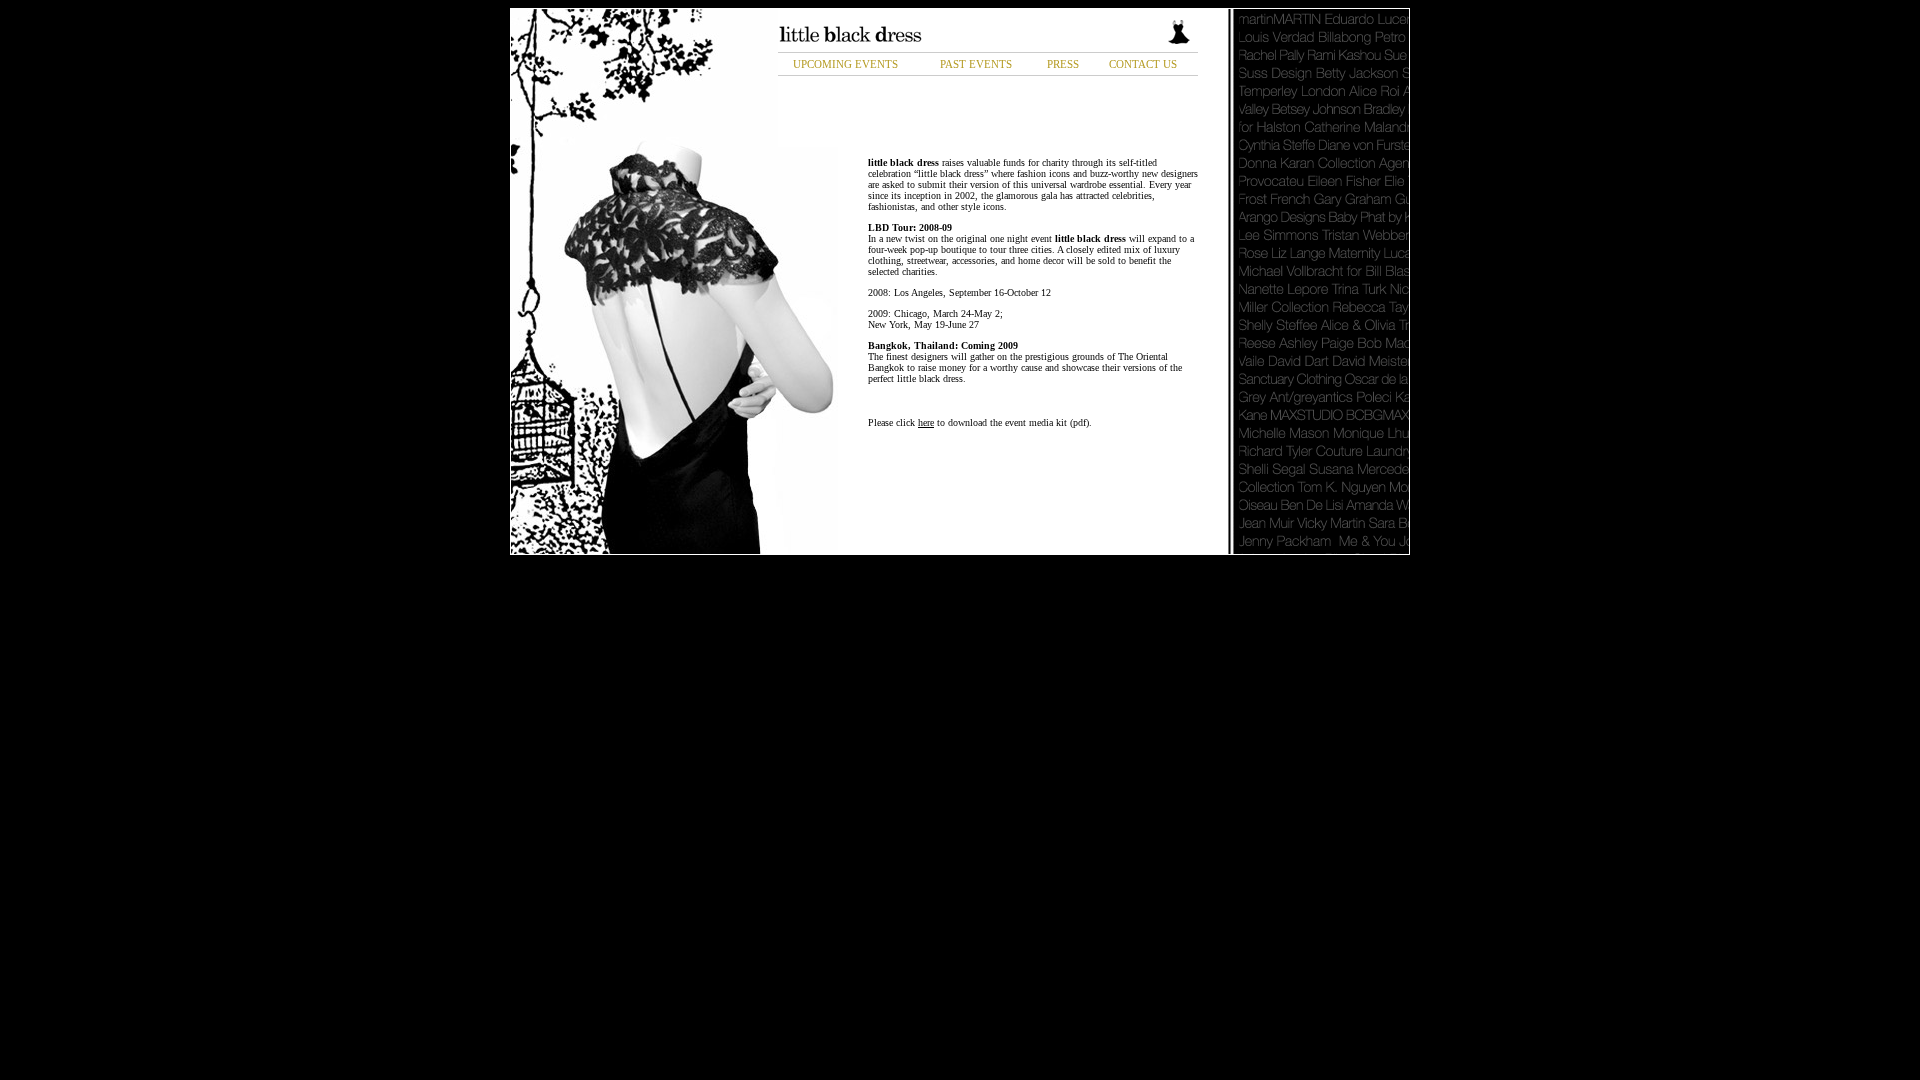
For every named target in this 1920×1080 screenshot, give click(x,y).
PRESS (1063, 64)
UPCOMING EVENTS (845, 64)
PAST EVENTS (976, 64)
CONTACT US (1143, 64)
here (926, 422)
